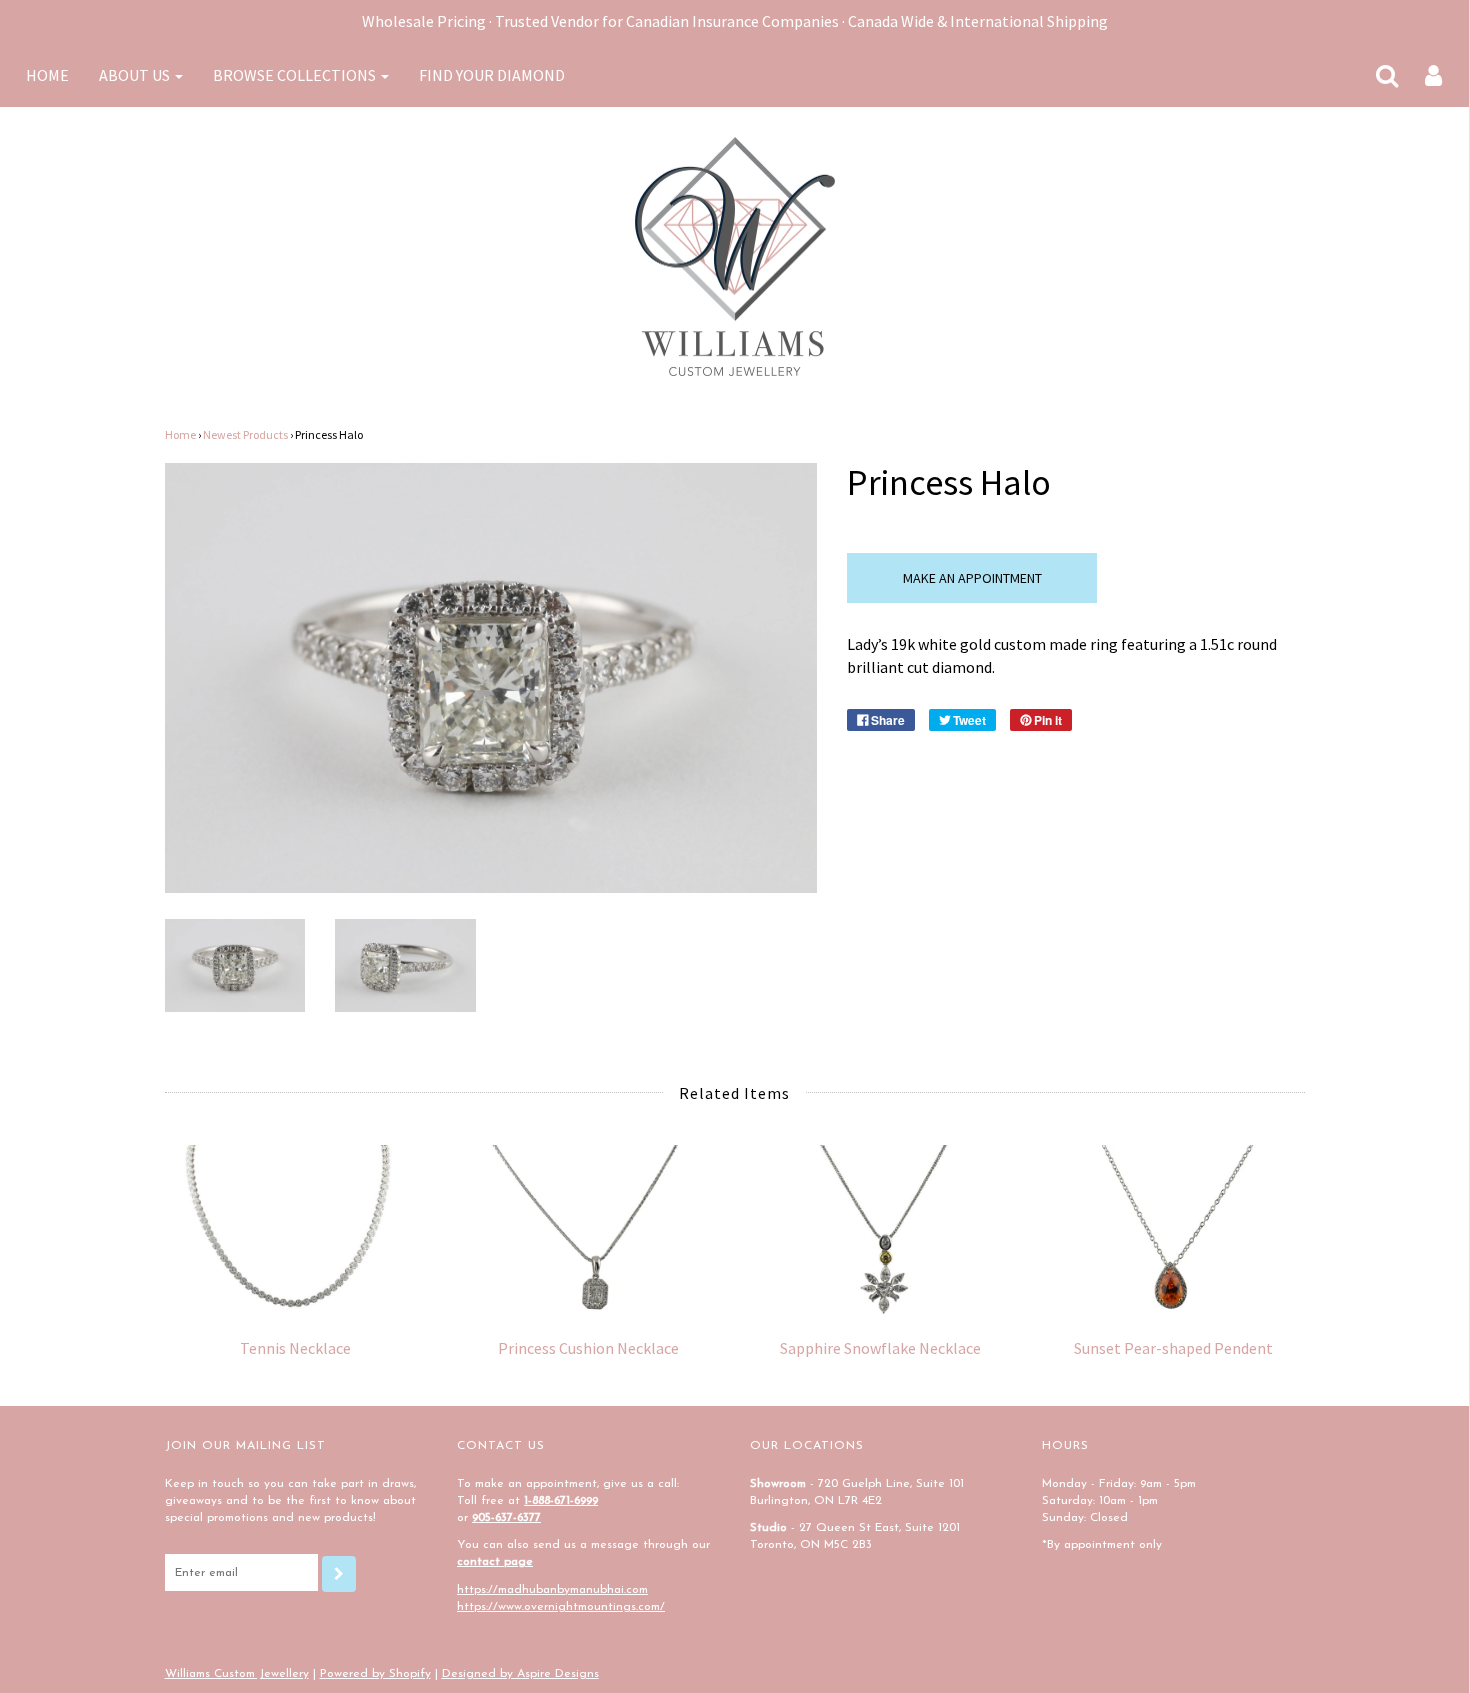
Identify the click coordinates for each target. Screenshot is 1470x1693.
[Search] (1374, 75)
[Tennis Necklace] (296, 1231)
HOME (47, 75)
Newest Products (245, 434)
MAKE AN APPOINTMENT (972, 578)
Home (180, 434)
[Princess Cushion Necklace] (588, 1231)
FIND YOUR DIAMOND (492, 75)
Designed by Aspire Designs (520, 1674)
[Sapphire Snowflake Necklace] (881, 1231)
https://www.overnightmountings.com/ (561, 1607)
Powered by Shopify (375, 1674)
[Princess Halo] (235, 963)
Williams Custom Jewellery (237, 1674)
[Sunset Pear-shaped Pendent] (1173, 1231)
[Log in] (1421, 75)
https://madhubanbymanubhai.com (552, 1590)
